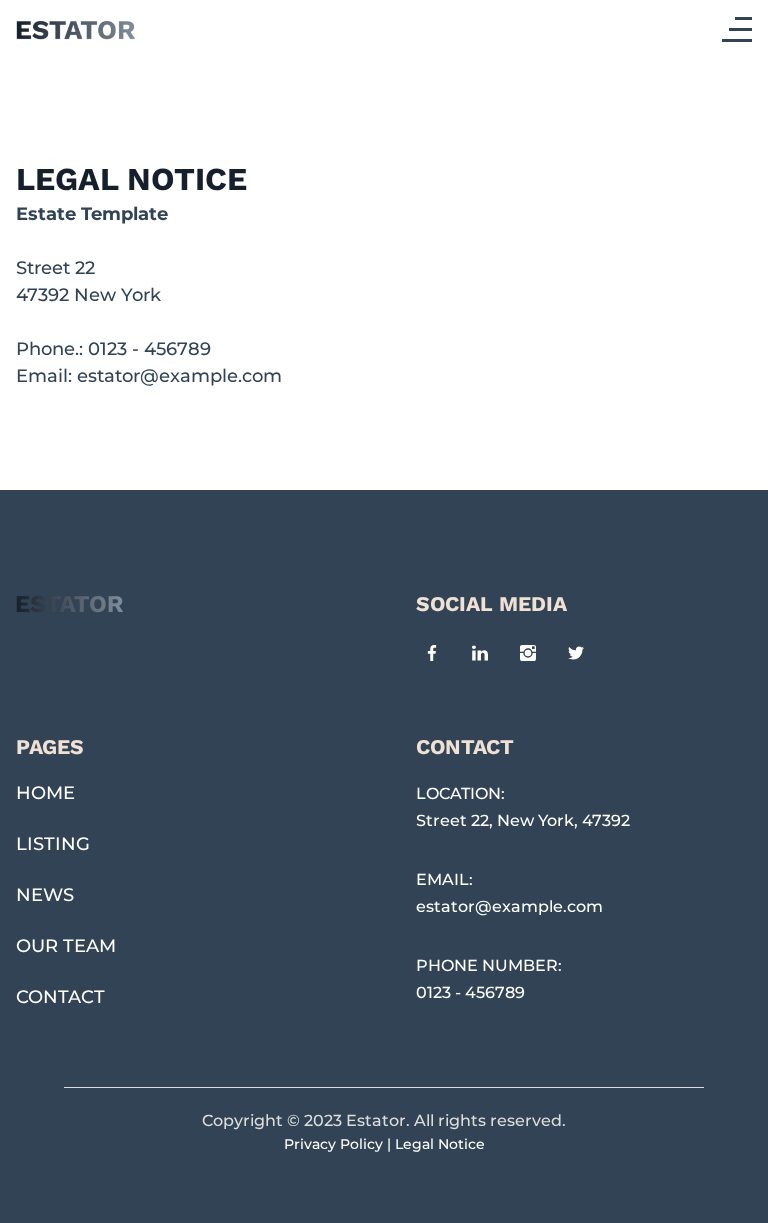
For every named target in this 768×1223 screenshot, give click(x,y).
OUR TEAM (66, 946)
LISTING (53, 844)
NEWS (45, 895)
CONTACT (60, 997)
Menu (741, 29)
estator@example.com (179, 376)
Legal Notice (440, 1144)
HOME (45, 793)
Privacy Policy (333, 1144)
